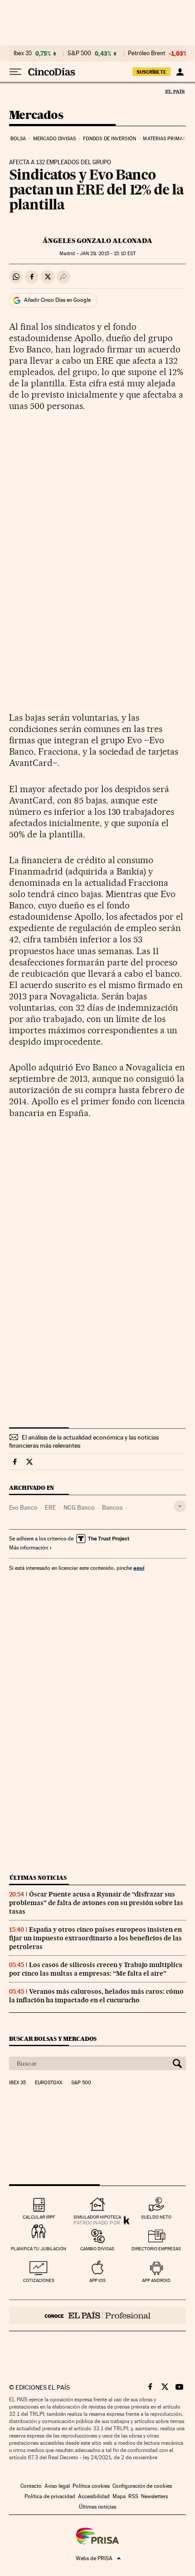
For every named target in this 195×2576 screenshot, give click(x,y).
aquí (139, 1568)
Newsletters (154, 2496)
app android (156, 2280)
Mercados (36, 116)
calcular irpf (39, 2217)
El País (175, 91)
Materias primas (164, 139)
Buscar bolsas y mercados (53, 2039)
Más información (29, 1548)
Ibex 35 (23, 53)
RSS (133, 2496)
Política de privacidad (50, 2496)
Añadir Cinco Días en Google (57, 300)
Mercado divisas (55, 139)
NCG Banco (79, 1507)
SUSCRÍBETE (151, 72)
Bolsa (18, 139)
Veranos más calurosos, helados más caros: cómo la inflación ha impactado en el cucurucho (96, 1996)
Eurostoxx (49, 2083)
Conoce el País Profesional (97, 2315)
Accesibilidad (94, 2496)
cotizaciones (39, 2280)
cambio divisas (97, 2249)
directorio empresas (156, 2249)
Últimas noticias (38, 1878)
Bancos (112, 1507)
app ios (97, 2280)
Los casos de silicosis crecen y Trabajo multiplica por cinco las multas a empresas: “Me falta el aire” (96, 1969)
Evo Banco (23, 1507)
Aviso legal (57, 2486)
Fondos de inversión (110, 139)
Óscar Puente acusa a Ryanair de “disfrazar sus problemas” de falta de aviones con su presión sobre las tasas (96, 1903)
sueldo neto (156, 2217)
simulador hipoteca (97, 2217)
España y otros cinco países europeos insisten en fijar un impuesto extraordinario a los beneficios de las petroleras (95, 1938)
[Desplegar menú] (15, 72)
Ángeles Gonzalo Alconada (97, 241)
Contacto (31, 2486)
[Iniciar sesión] (180, 72)
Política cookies (91, 2486)
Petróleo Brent (146, 53)
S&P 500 (79, 53)
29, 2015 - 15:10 (108, 254)
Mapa (119, 2496)
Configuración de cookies (142, 2486)
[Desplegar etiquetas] (180, 1506)
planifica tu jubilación (39, 2249)
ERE (51, 1507)
